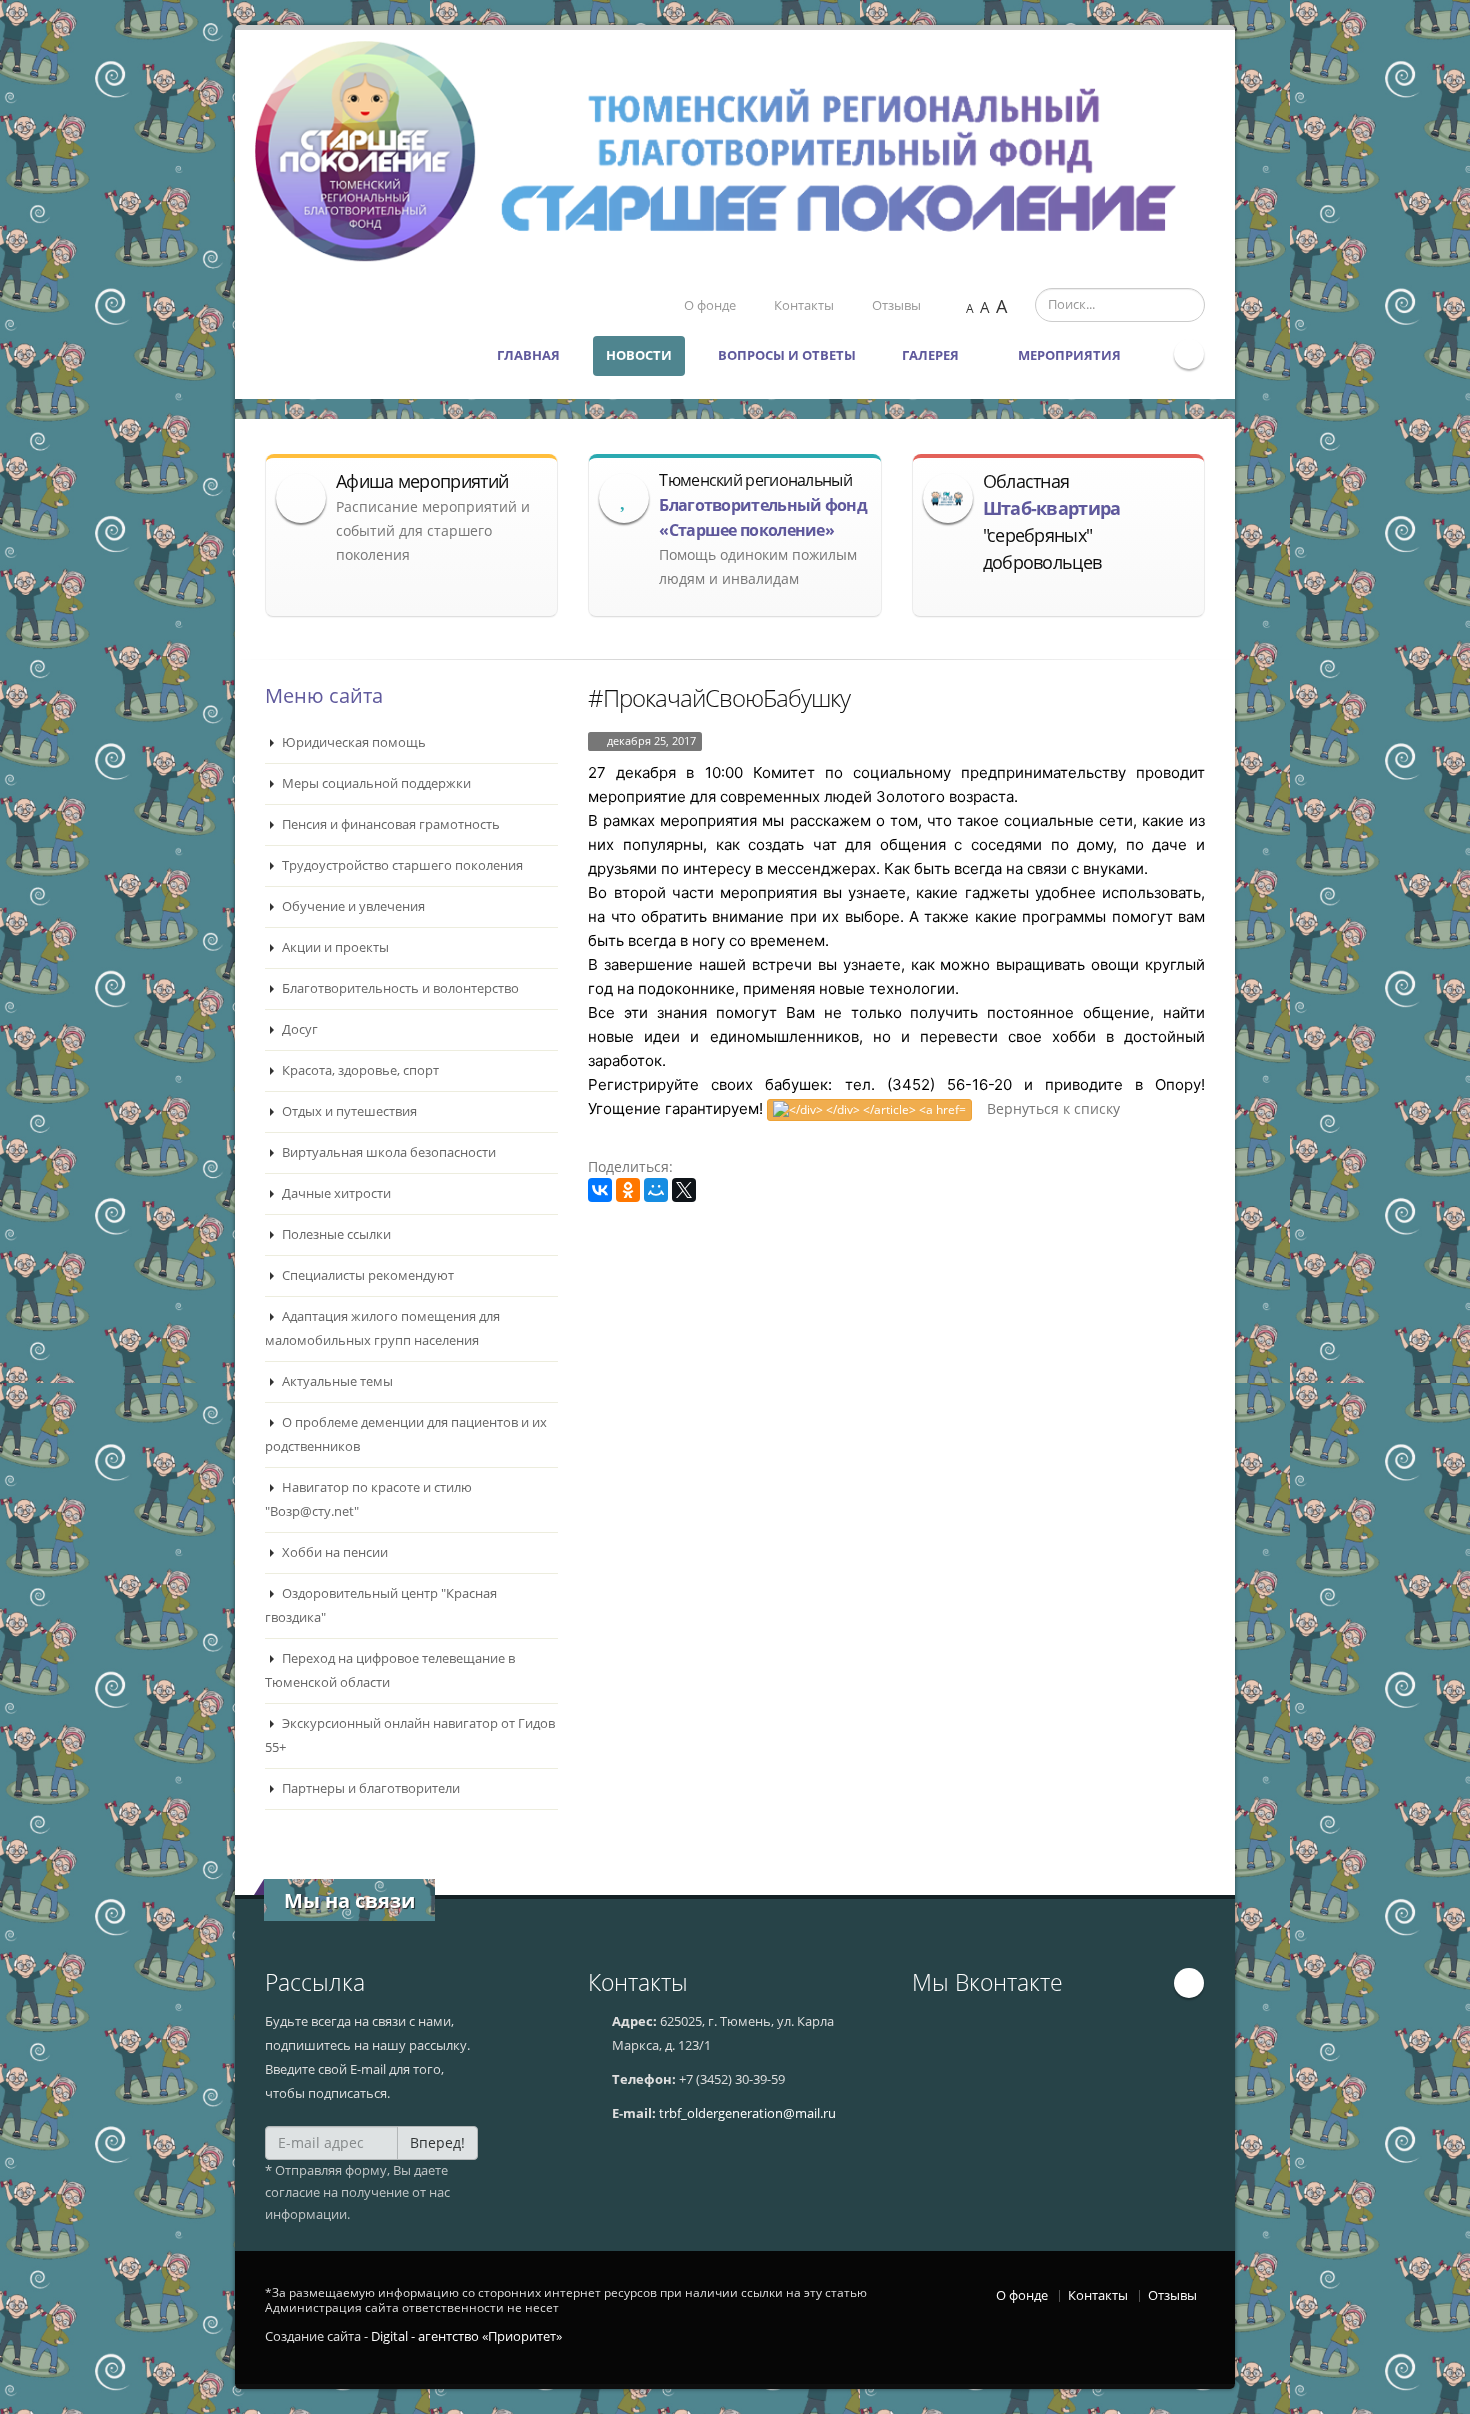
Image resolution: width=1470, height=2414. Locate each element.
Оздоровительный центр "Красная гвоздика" (381, 1605)
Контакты (804, 305)
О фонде (710, 305)
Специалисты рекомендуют (366, 1275)
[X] (684, 1190)
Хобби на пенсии (333, 1552)
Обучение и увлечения (352, 906)
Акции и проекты (334, 947)
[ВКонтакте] (600, 1190)
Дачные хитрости (335, 1193)
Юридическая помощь (352, 742)
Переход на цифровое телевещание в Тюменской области (390, 1670)
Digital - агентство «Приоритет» (466, 2336)
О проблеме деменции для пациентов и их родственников (406, 1434)
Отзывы (896, 305)
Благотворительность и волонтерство (399, 988)
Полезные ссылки (335, 1234)
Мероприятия (1071, 355)
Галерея (932, 355)
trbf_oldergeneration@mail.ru (747, 2113)
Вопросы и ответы (787, 355)
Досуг (298, 1029)
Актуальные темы (336, 1381)
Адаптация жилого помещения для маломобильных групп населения (382, 1328)
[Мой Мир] (656, 1190)
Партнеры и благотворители (369, 1788)
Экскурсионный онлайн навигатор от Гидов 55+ (410, 1735)
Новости (639, 355)
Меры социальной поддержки (375, 783)
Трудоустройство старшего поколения (401, 865)
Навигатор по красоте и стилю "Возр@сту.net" (368, 1499)
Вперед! (437, 2142)
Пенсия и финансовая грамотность (389, 824)
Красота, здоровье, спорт (359, 1070)
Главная (528, 355)
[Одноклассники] (628, 1190)
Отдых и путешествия (348, 1111)
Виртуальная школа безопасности (387, 1152)
